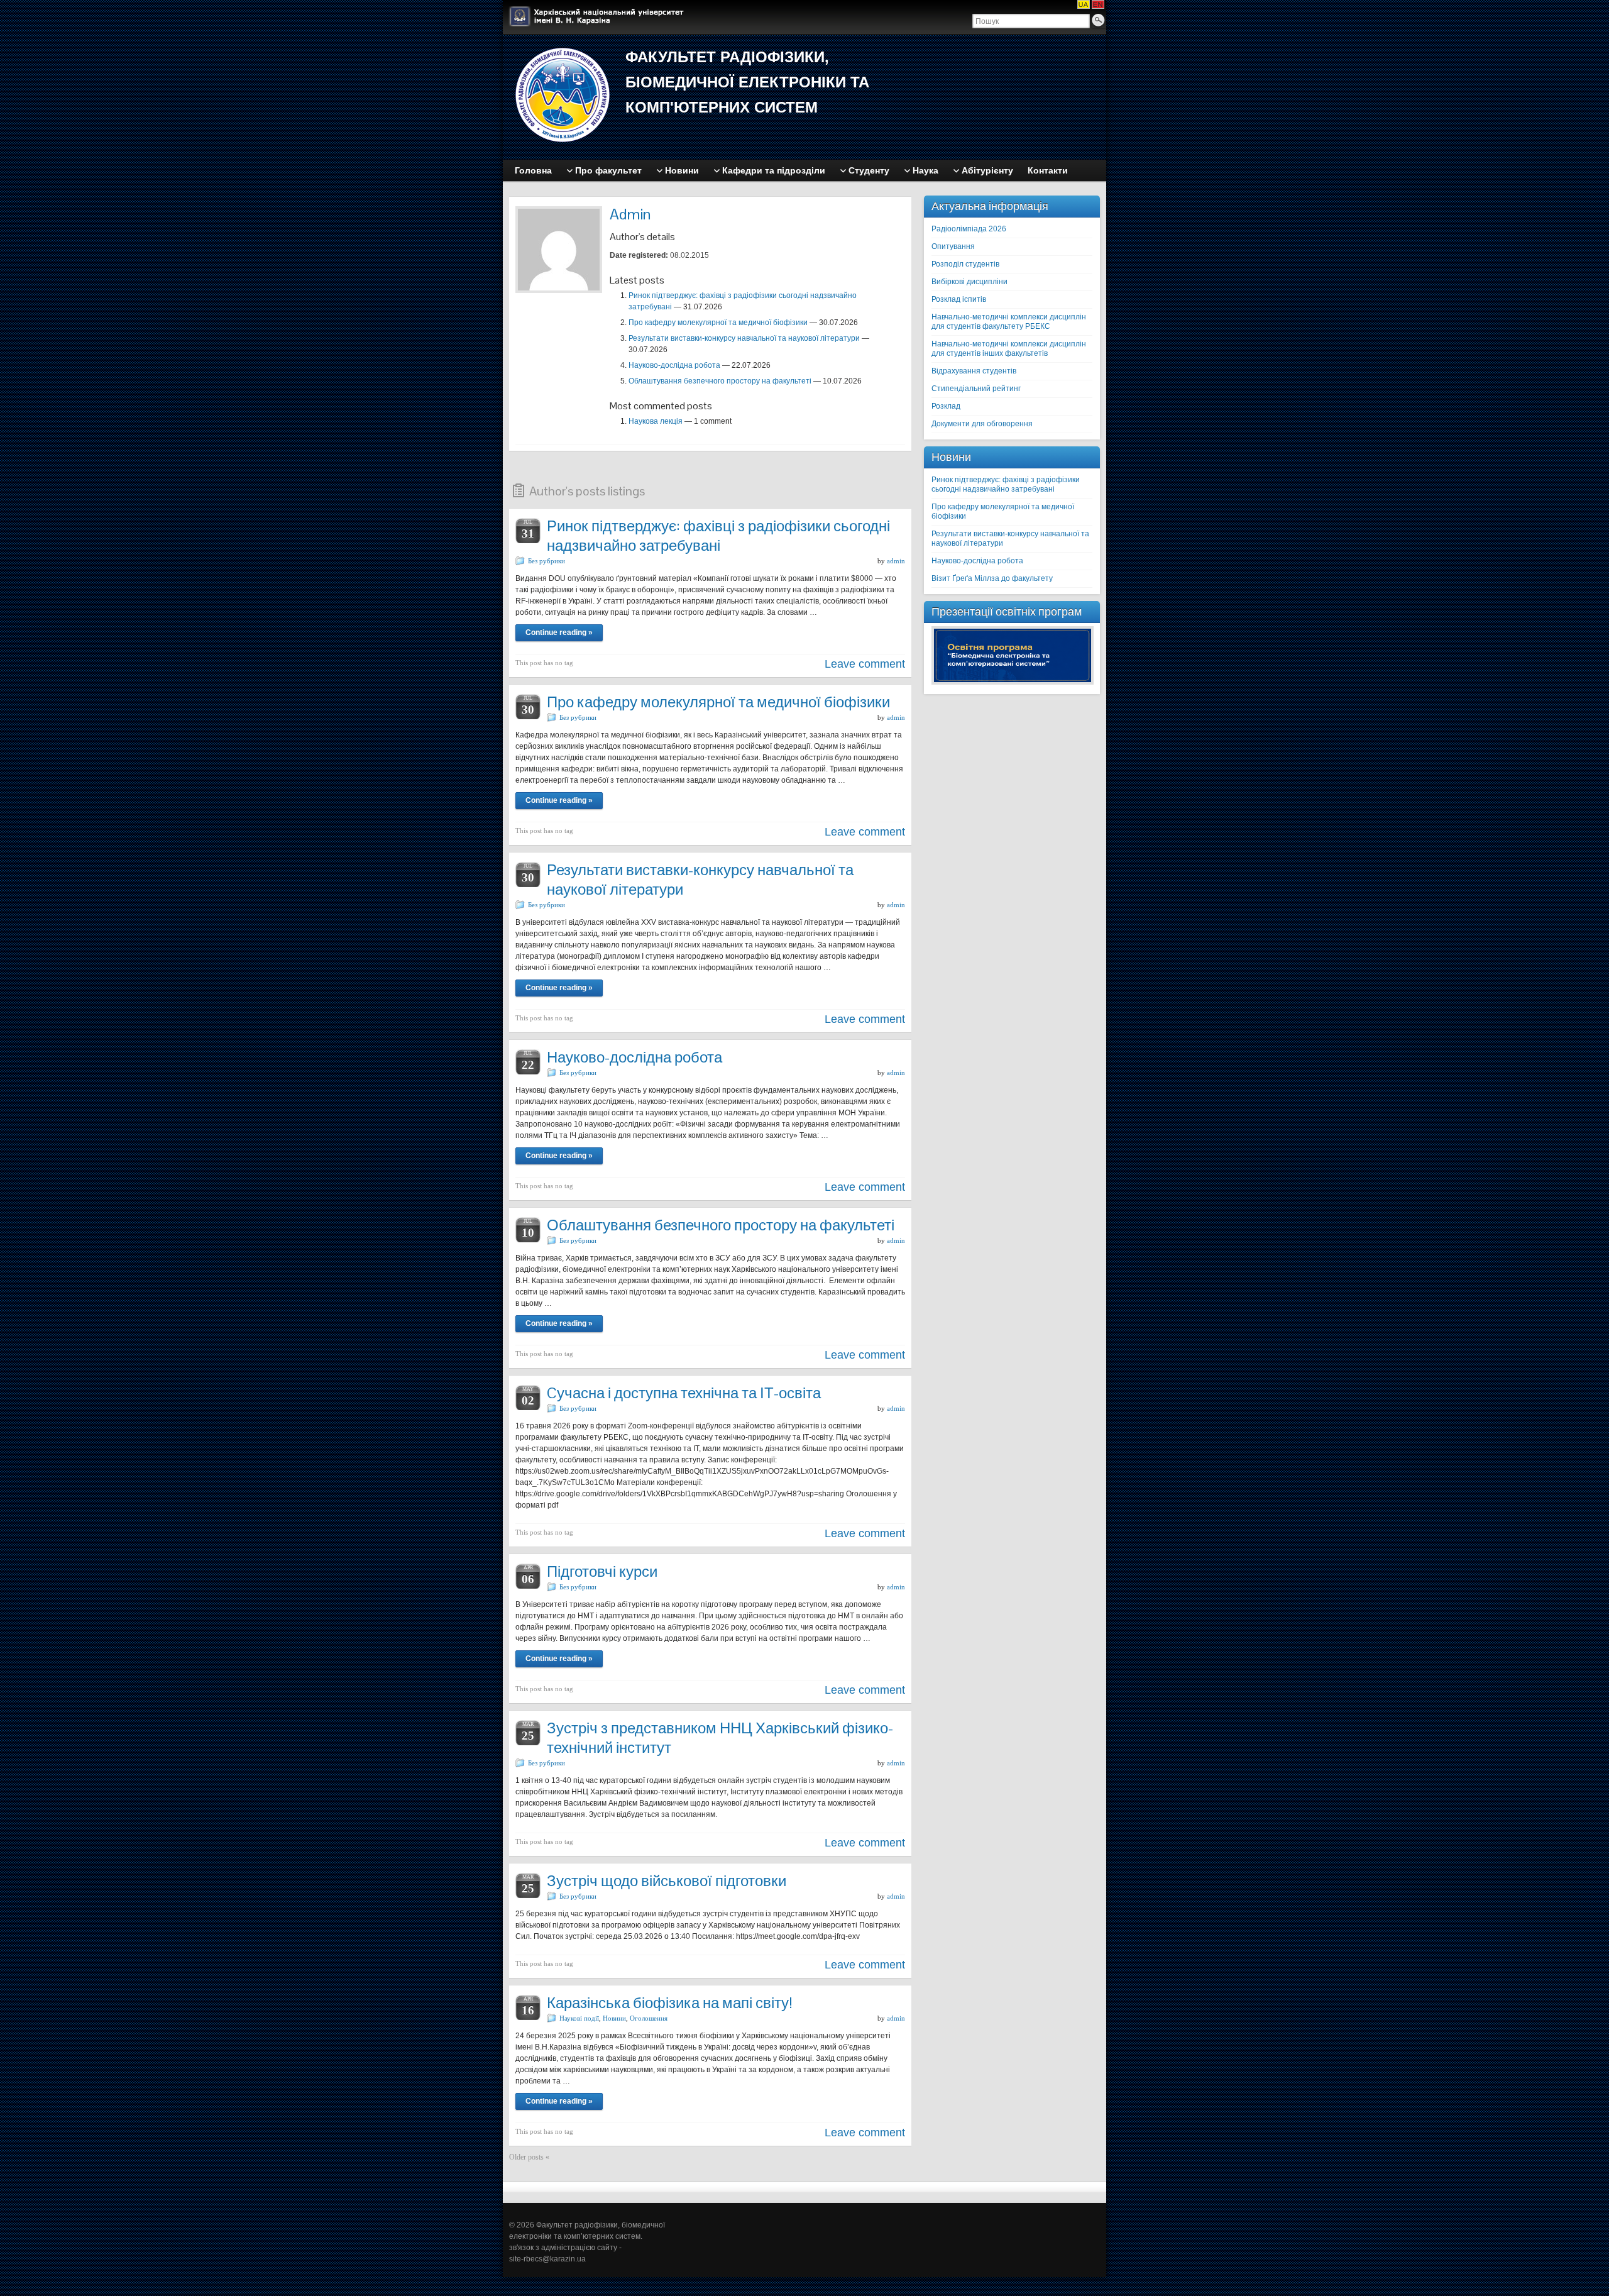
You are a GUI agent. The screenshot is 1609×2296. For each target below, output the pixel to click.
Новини (614, 2018)
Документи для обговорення (982, 424)
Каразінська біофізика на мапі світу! (670, 2003)
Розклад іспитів (959, 299)
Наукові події (579, 2018)
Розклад (946, 406)
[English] (1098, 4)
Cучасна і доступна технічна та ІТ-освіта (684, 1393)
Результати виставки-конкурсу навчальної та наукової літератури (744, 338)
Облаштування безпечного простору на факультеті (720, 381)
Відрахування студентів (974, 371)
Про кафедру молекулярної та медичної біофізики (718, 323)
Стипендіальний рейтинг (976, 389)
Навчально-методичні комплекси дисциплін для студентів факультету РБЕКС (1009, 322)
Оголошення (649, 2018)
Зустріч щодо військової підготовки (667, 1881)
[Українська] (1084, 4)
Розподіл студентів (965, 264)
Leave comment (865, 664)
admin (896, 561)
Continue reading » (559, 632)
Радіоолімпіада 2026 (969, 229)
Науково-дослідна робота (674, 365)
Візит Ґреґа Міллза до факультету (992, 578)
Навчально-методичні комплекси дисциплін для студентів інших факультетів (1009, 349)
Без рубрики (546, 561)
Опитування (953, 246)
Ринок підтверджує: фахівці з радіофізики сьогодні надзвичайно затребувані (718, 536)
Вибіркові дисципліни (969, 282)
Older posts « (529, 2157)
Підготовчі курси (602, 1571)
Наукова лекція (656, 421)
